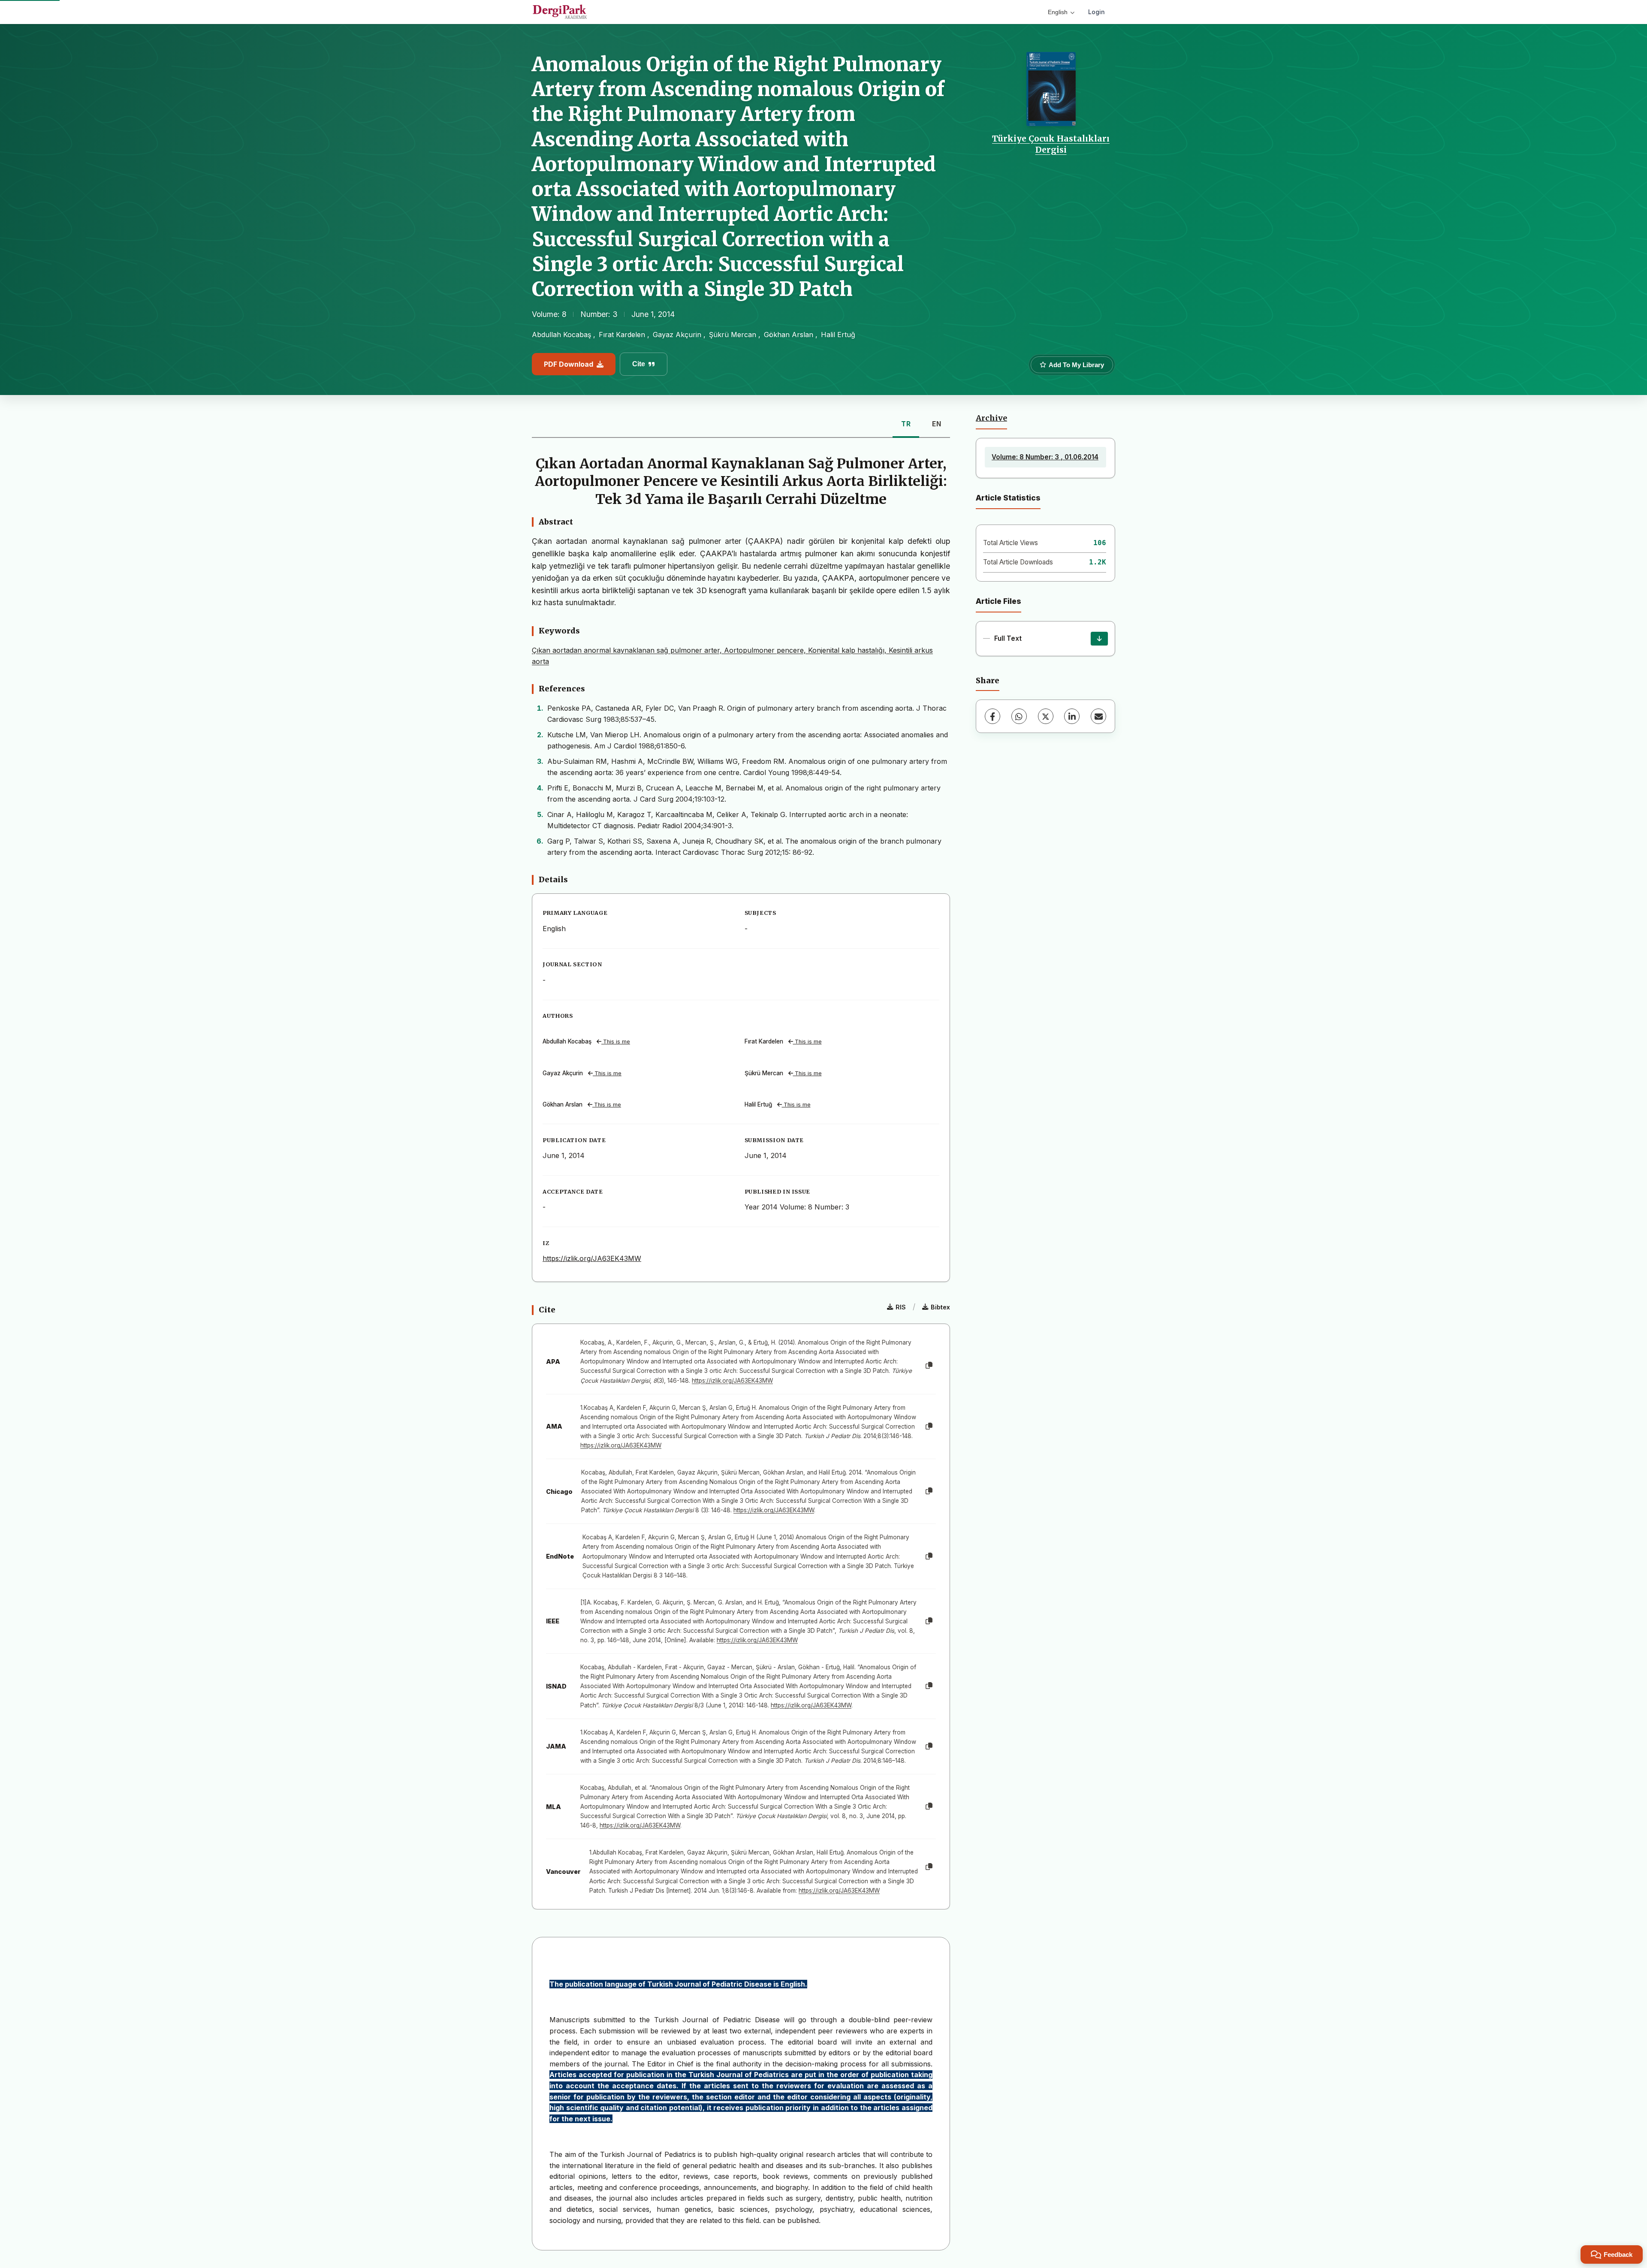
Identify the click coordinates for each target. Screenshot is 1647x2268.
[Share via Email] (1098, 716)
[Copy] (929, 1366)
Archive (991, 418)
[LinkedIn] (1072, 716)
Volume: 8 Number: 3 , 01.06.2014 (1045, 457)
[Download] (1099, 639)
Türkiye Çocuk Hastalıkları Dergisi (1051, 144)
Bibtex (940, 1307)
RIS (901, 1307)
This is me (616, 1042)
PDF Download (569, 364)
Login (1096, 12)
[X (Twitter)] (1046, 716)
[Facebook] (992, 716)
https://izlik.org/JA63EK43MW (592, 1258)
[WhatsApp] (1019, 716)
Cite (639, 364)
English (1058, 12)
